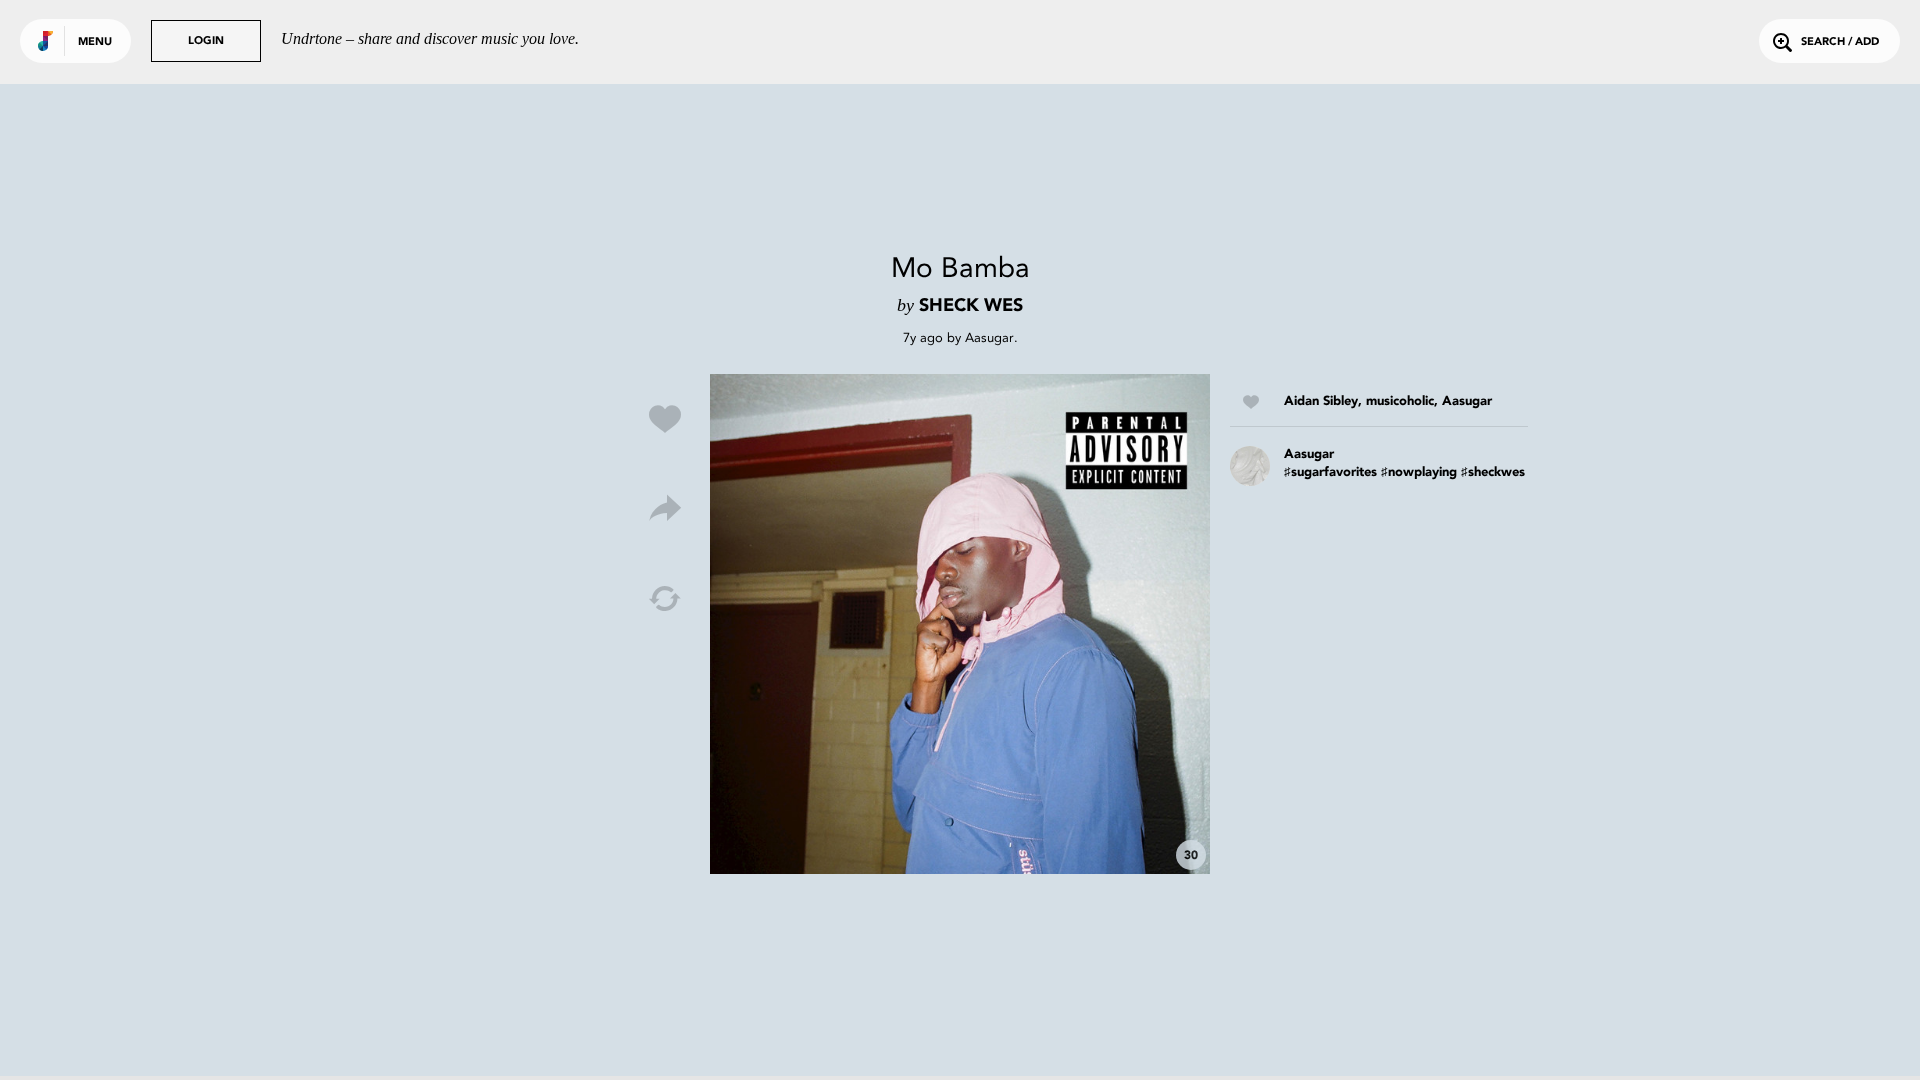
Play (960, 624)
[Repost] (665, 599)
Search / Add (1840, 42)
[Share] (665, 509)
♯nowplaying (1419, 472)
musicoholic (1400, 401)
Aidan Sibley (1321, 401)
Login (206, 41)
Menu (95, 42)
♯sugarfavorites (1330, 472)
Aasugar (989, 337)
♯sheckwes (1493, 472)
